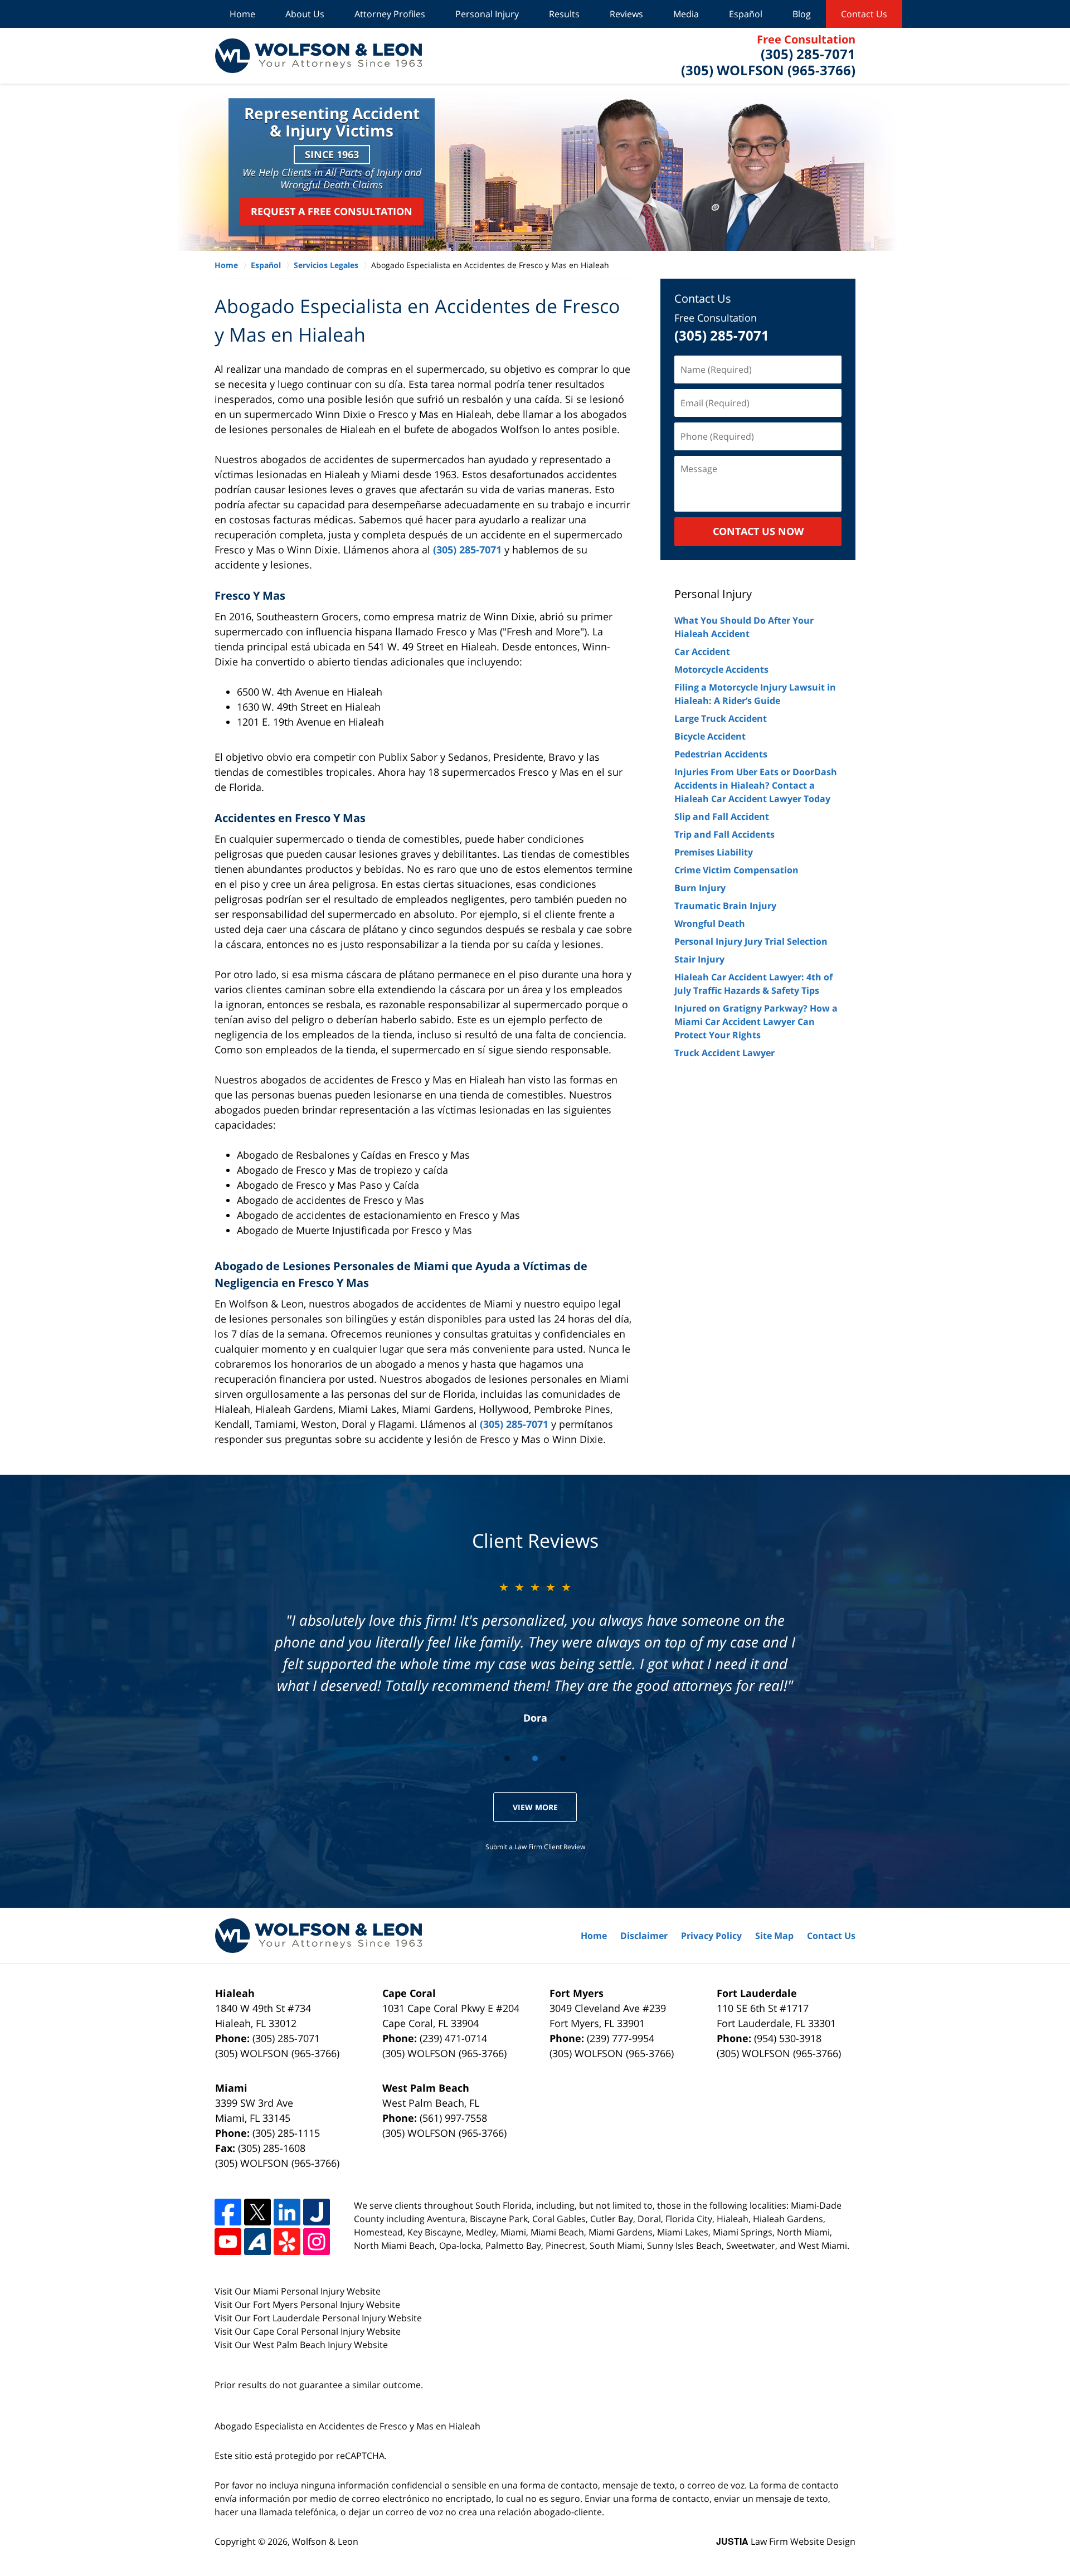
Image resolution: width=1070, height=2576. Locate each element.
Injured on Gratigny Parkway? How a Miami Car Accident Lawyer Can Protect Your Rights (756, 1022)
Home (242, 14)
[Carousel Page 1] (507, 1758)
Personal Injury (487, 14)
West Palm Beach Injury (303, 2345)
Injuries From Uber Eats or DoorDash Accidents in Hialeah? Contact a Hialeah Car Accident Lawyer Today (756, 785)
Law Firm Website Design (786, 2541)
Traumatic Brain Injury (725, 906)
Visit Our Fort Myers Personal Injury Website (307, 2305)
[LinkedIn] (287, 2212)
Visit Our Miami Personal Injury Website (298, 2291)
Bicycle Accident (710, 736)
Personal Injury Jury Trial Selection (751, 941)
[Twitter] (257, 2212)
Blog (802, 14)
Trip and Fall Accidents (724, 834)
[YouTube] (228, 2242)
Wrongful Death (710, 924)
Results (564, 14)
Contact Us (864, 14)
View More (535, 1807)
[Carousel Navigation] (535, 1758)
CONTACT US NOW (758, 531)
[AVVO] (257, 2242)
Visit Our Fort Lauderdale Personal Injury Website (318, 2318)
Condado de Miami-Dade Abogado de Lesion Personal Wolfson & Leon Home (318, 56)
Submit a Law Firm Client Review (535, 1847)
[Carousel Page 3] (563, 1758)
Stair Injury (699, 959)
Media (686, 14)
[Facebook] (228, 2212)
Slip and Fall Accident (722, 816)
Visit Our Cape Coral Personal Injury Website (308, 2331)
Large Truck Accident (721, 718)
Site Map (774, 1936)
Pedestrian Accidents (721, 754)
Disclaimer (644, 1936)
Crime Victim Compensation (736, 870)
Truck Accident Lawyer (724, 1053)
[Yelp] (287, 2242)
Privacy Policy (711, 1936)
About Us (305, 14)
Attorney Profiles (390, 14)
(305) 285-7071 (467, 550)
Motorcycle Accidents (721, 669)
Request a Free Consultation (332, 211)
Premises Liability (714, 852)
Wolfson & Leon (325, 2541)
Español (746, 14)
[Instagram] (317, 2242)
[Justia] (317, 2212)
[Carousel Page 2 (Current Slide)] (535, 1758)
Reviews (626, 14)
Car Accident (702, 652)
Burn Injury (700, 888)
